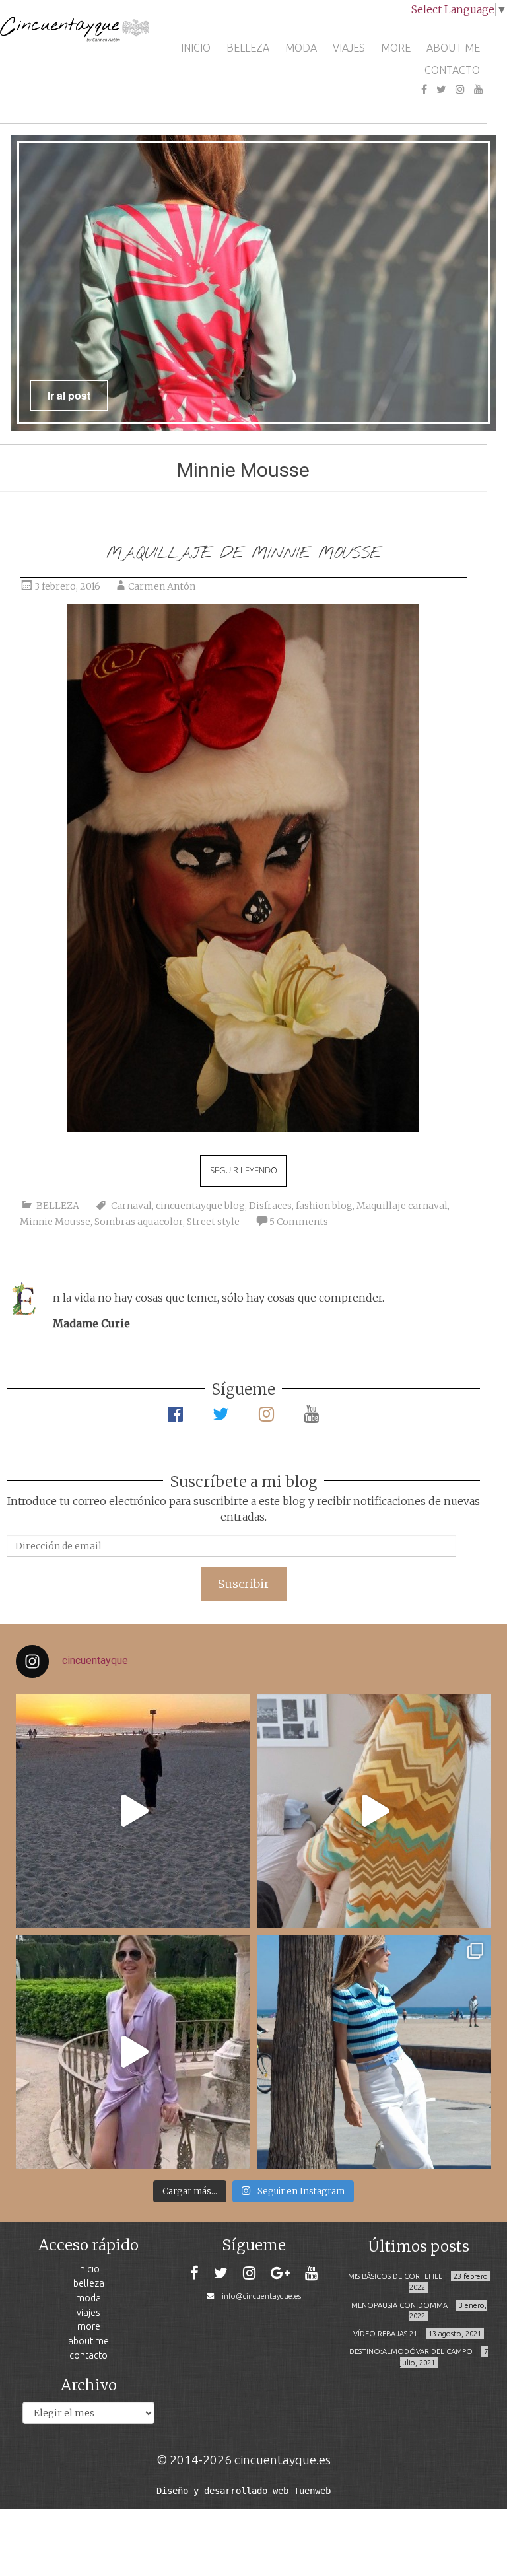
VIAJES (349, 48)
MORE (396, 48)
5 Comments (299, 1222)
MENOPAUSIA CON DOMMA (399, 2305)
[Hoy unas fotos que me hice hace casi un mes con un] (374, 2052)
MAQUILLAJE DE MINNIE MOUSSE (244, 554)
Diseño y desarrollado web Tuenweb (244, 2491)
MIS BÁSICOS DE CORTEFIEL (395, 2276)
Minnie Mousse (55, 1222)
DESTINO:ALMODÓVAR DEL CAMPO (411, 2351)
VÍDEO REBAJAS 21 (385, 2334)
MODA (301, 48)
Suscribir (244, 1584)
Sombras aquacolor (139, 1222)
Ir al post (69, 395)
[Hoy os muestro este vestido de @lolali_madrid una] (133, 2052)
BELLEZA (248, 48)
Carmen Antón (162, 586)
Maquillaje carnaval (402, 1206)
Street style (213, 1222)
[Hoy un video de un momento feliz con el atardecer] (133, 1811)
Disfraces (270, 1206)
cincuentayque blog (200, 1206)
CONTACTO (452, 70)
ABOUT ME (453, 48)
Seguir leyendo (244, 1170)
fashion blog (324, 1206)
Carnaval (131, 1206)
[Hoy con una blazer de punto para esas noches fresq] (374, 1811)
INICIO (196, 48)
